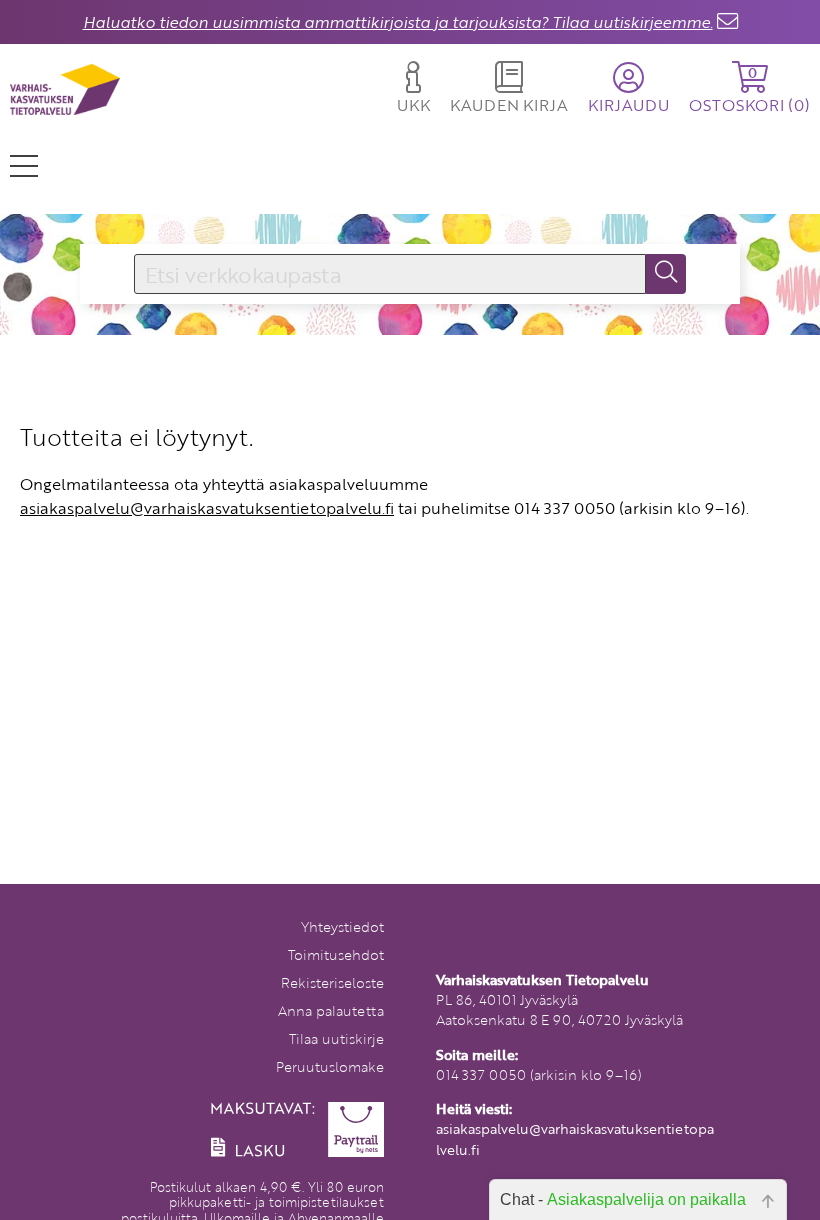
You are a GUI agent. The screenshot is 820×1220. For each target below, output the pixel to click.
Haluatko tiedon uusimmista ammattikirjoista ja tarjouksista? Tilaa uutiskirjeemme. (398, 22)
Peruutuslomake (330, 1066)
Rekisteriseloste (332, 982)
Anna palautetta (331, 1010)
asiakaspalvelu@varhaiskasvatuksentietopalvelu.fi (207, 508)
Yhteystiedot (342, 926)
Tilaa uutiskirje (336, 1038)
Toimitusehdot (336, 954)
